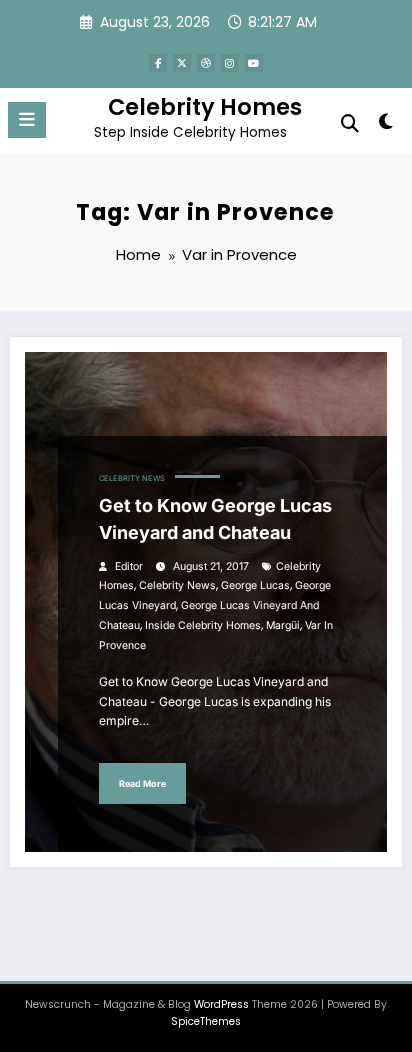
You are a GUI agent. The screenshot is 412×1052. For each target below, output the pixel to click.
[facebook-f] (158, 63)
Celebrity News (132, 478)
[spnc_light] (386, 125)
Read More (142, 783)
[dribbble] (206, 63)
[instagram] (230, 63)
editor (129, 566)
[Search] (350, 123)
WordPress (221, 1004)
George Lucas (255, 585)
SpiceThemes (206, 1021)
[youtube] (254, 63)
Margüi (283, 625)
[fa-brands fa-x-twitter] (182, 63)
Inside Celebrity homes (203, 625)
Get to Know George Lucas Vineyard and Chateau (215, 519)
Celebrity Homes (205, 107)
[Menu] (27, 120)
